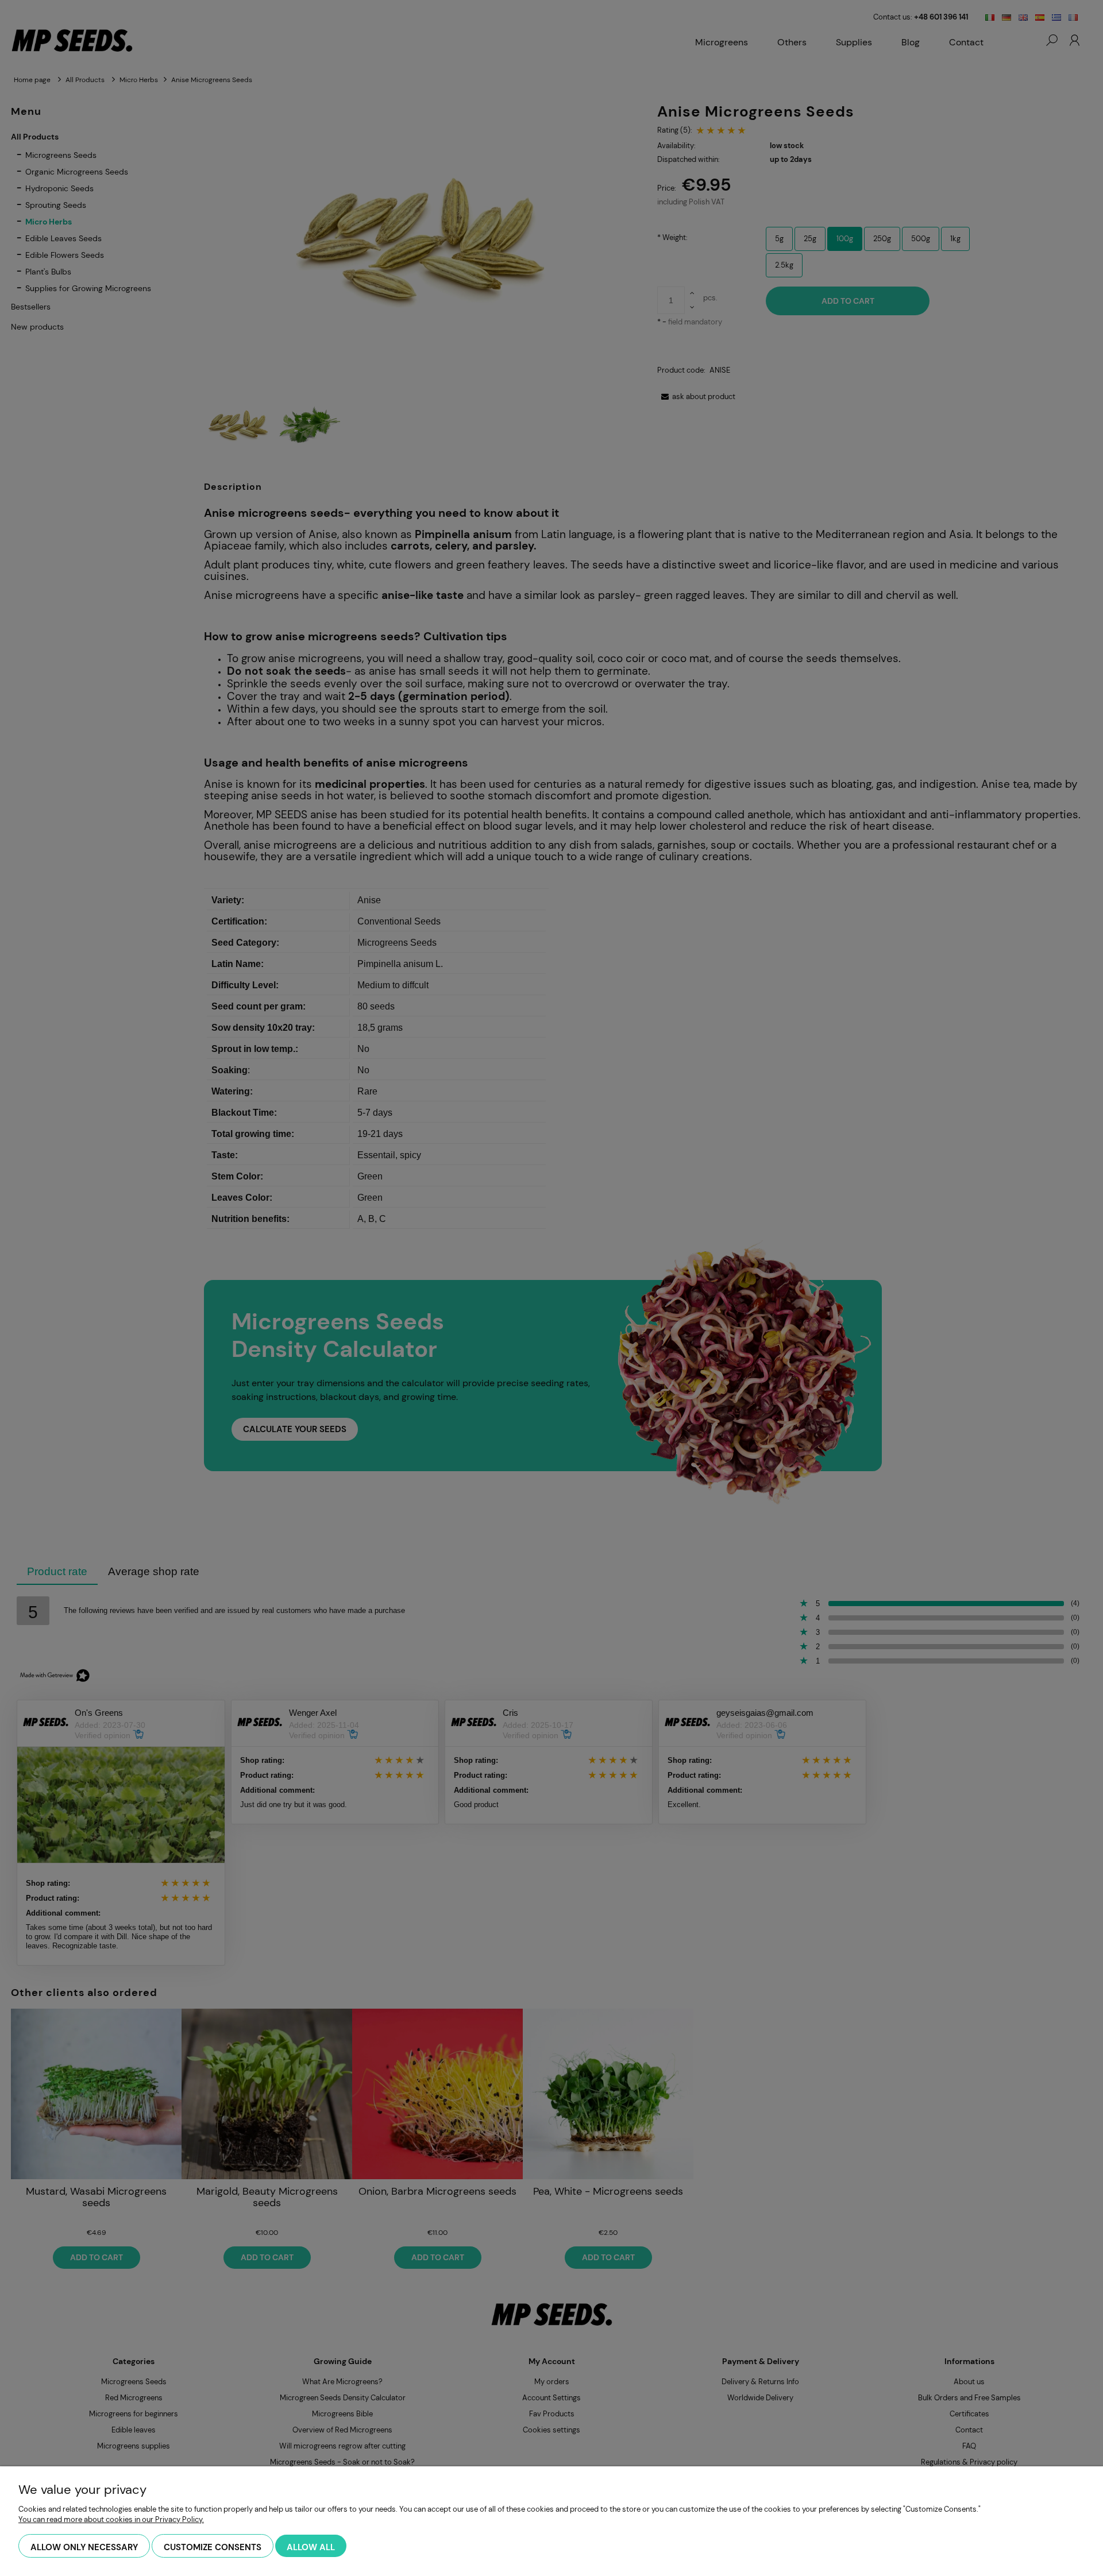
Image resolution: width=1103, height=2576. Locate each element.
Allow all (311, 2547)
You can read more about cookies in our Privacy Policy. (111, 2519)
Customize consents (213, 2547)
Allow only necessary (84, 2547)
